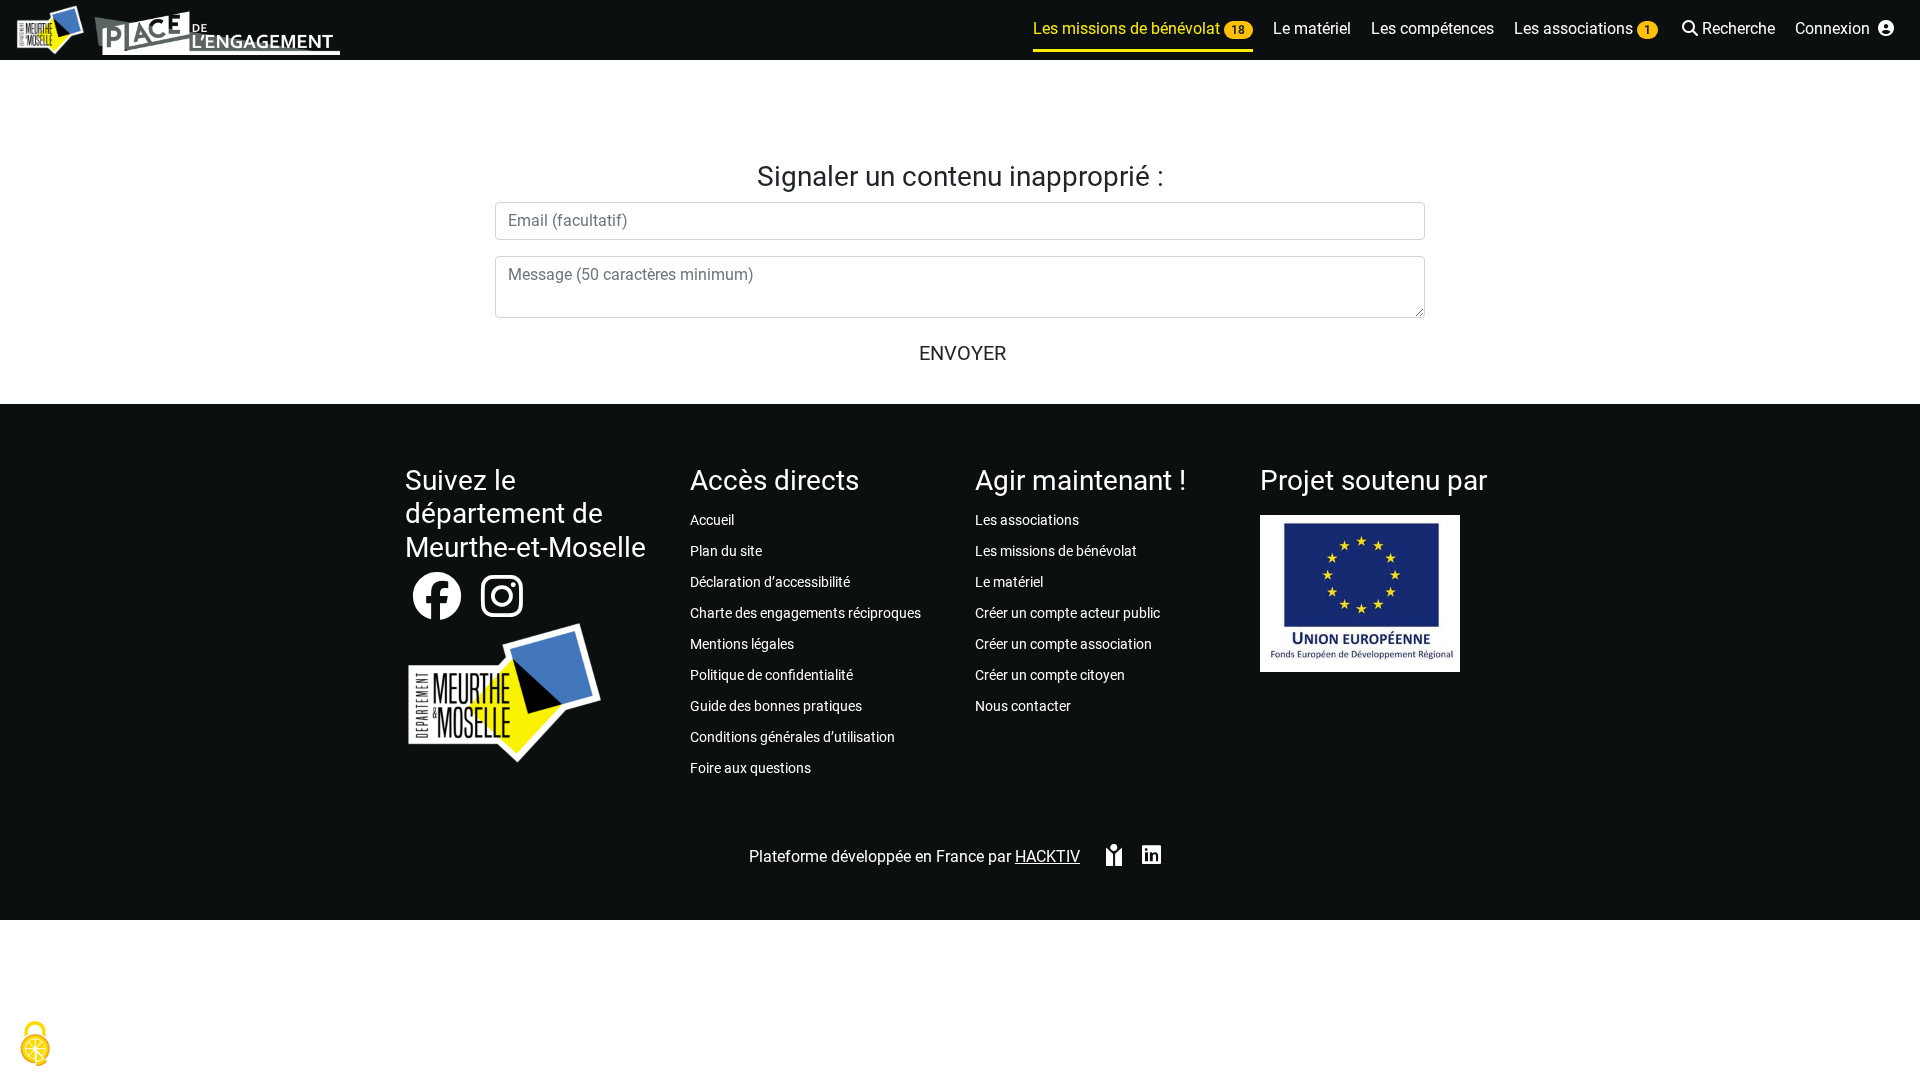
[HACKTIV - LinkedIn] (1151, 857)
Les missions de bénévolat (1056, 551)
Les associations (1027, 520)
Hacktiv (1047, 856)
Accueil (712, 520)
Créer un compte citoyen (1050, 675)
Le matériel (1009, 582)
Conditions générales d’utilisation (792, 737)
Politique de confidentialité (771, 675)
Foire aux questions (750, 768)
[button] (1726, 30)
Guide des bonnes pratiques (776, 706)
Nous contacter (1023, 706)
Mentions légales (742, 644)
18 (1238, 30)
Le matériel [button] (1312, 28)
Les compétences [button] (1432, 28)
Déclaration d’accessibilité (770, 582)
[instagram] (502, 608)
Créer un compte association (1063, 644)
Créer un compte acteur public (1067, 613)
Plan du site (726, 551)
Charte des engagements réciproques (805, 613)
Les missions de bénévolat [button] (1139, 28)
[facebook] (439, 608)
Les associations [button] (1582, 28)
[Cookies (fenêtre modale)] (35, 1045)
